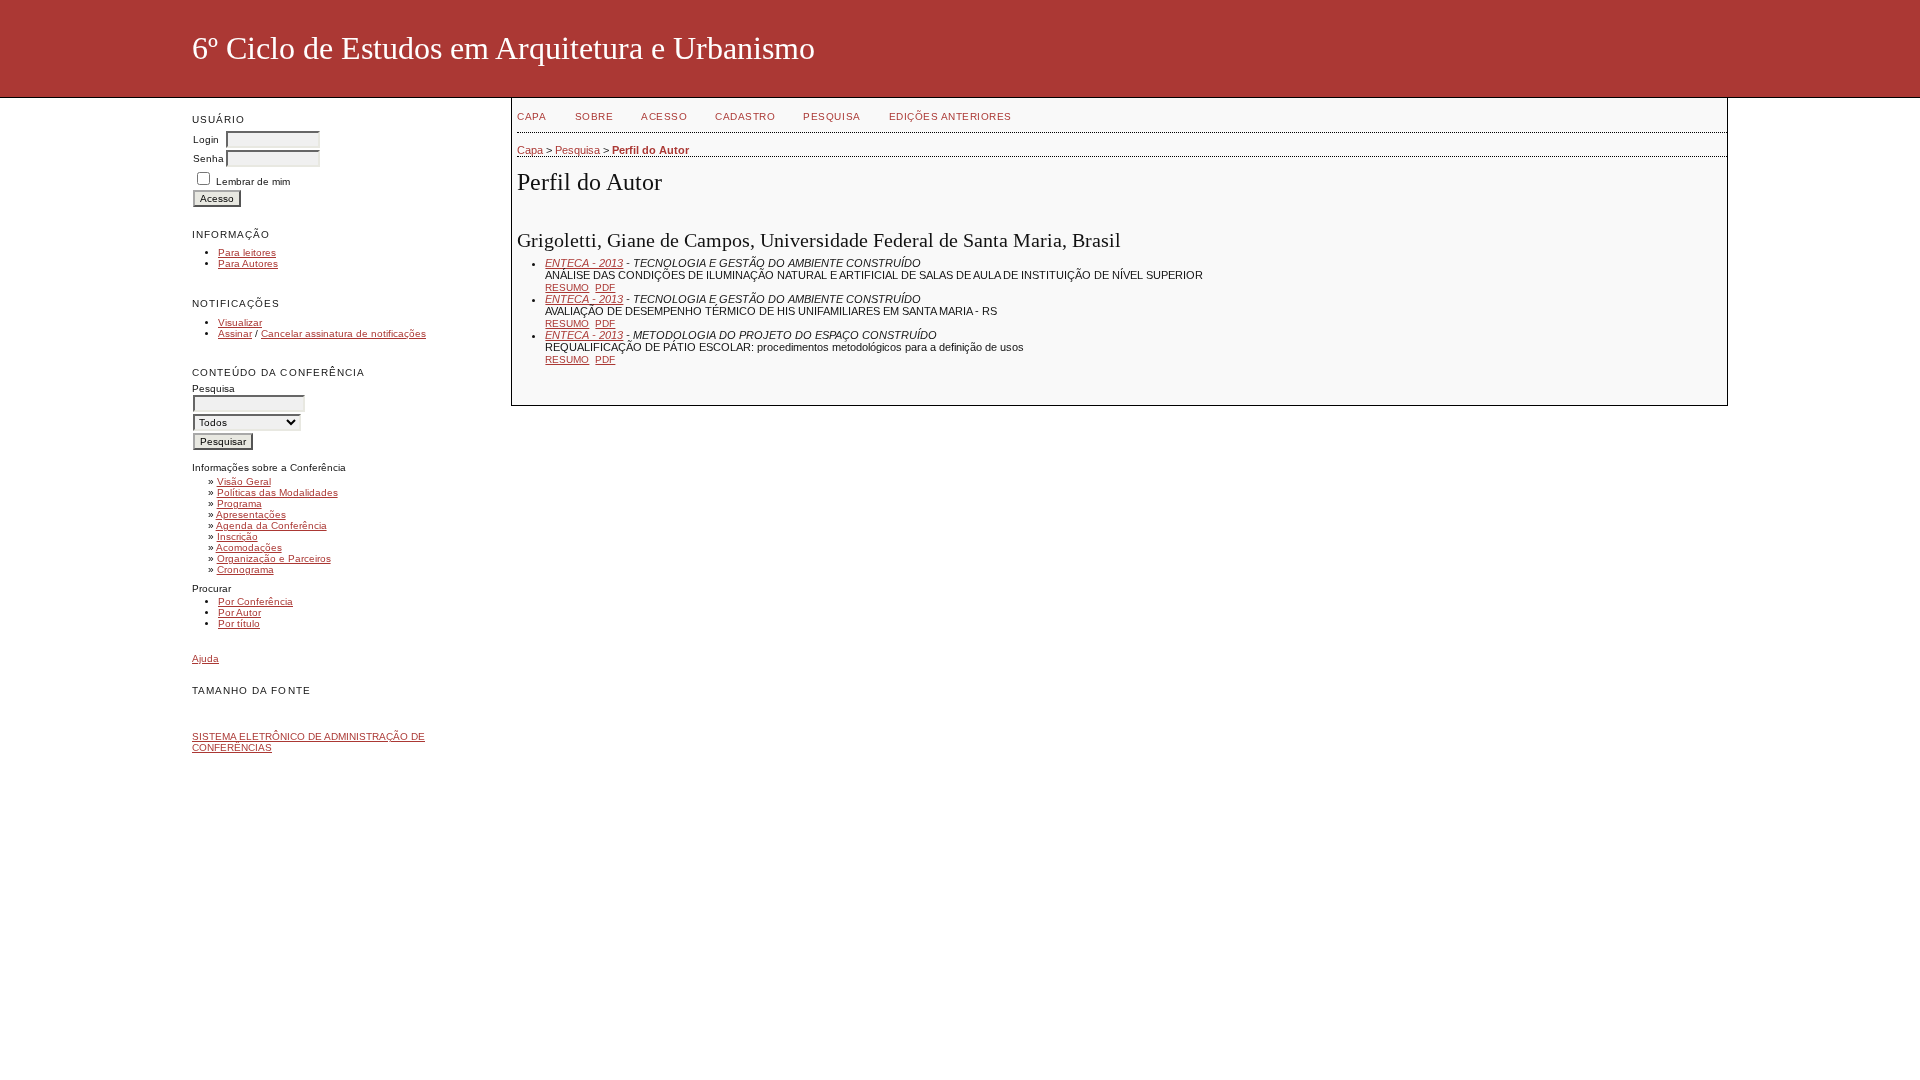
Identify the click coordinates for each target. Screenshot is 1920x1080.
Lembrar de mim (253, 181)
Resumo (567, 287)
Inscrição (237, 536)
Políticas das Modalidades (277, 492)
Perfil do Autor (650, 150)
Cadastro (745, 116)
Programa (239, 503)
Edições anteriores (950, 116)
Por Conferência (255, 601)
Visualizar (240, 322)
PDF (605, 287)
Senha (208, 158)
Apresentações (251, 514)
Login (206, 139)
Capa (531, 116)
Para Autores (248, 263)
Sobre (594, 116)
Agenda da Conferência (271, 525)
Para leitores (247, 252)
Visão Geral (244, 481)
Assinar (235, 333)
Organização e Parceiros (274, 558)
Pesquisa (831, 116)
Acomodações (249, 547)
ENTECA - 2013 (584, 263)
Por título (239, 623)
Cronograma (245, 569)
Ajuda (205, 658)
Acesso (664, 116)
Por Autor (239, 612)
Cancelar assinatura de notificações (343, 333)
